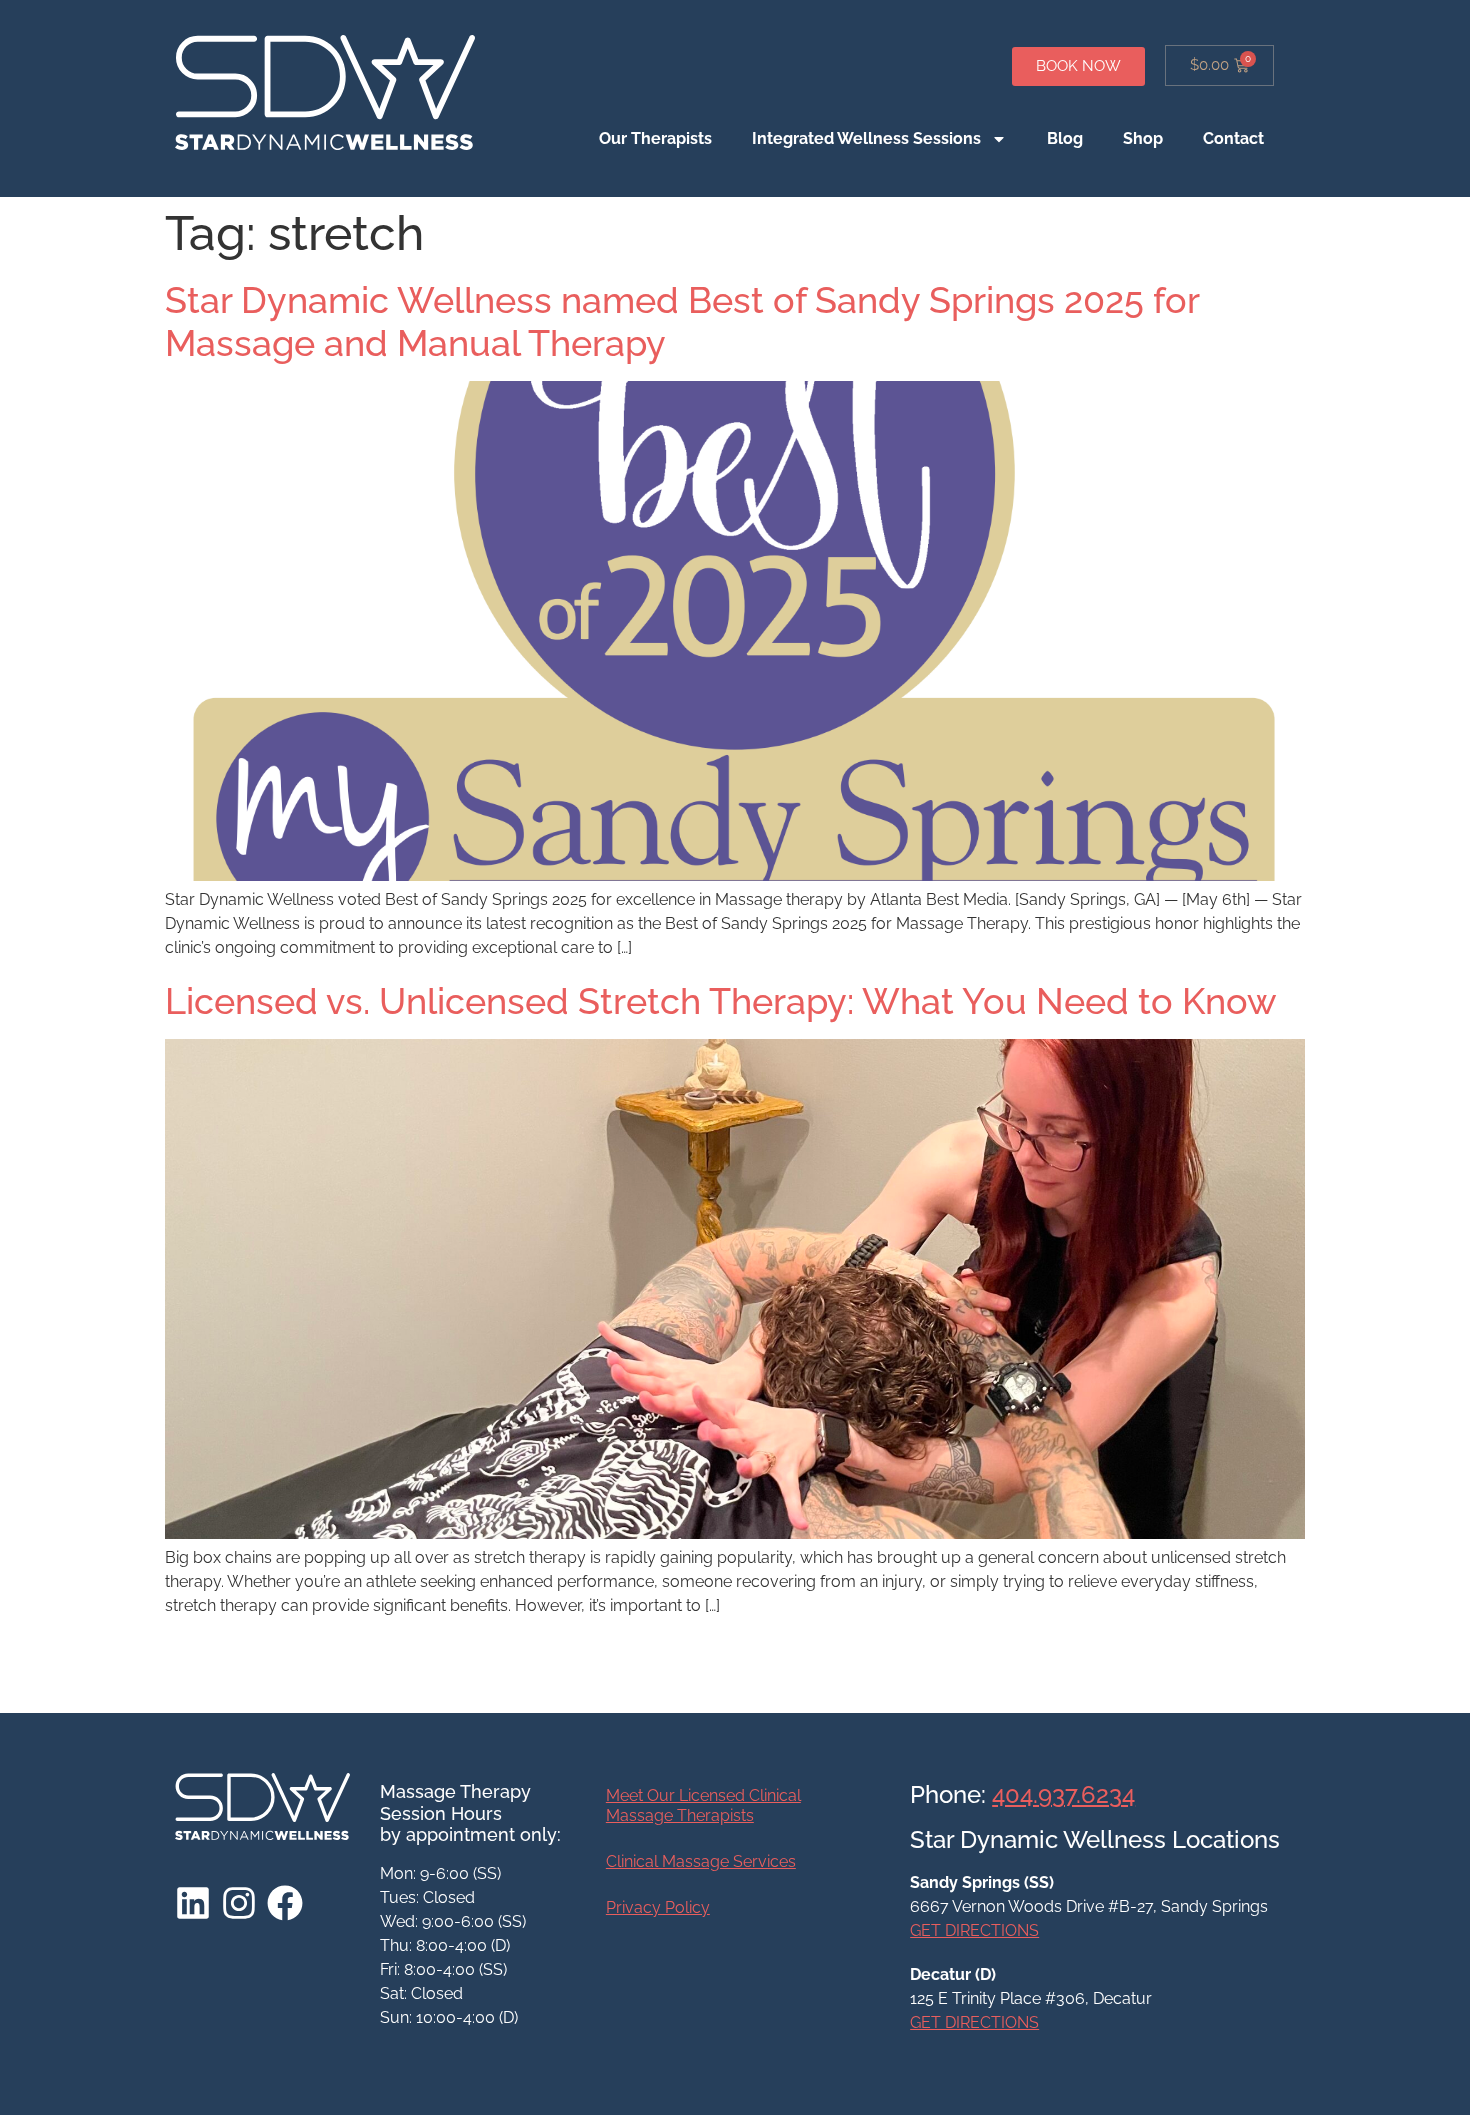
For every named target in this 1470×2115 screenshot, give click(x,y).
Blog (1065, 138)
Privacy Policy (658, 1907)
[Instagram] (239, 1903)
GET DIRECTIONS (974, 1930)
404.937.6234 (1063, 1794)
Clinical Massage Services (701, 1861)
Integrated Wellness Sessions (866, 138)
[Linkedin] (193, 1903)
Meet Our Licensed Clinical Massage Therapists (703, 1805)
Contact (1233, 138)
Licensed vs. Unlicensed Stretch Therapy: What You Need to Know (721, 1001)
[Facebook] (285, 1903)
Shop (1143, 138)
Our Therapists (655, 138)
